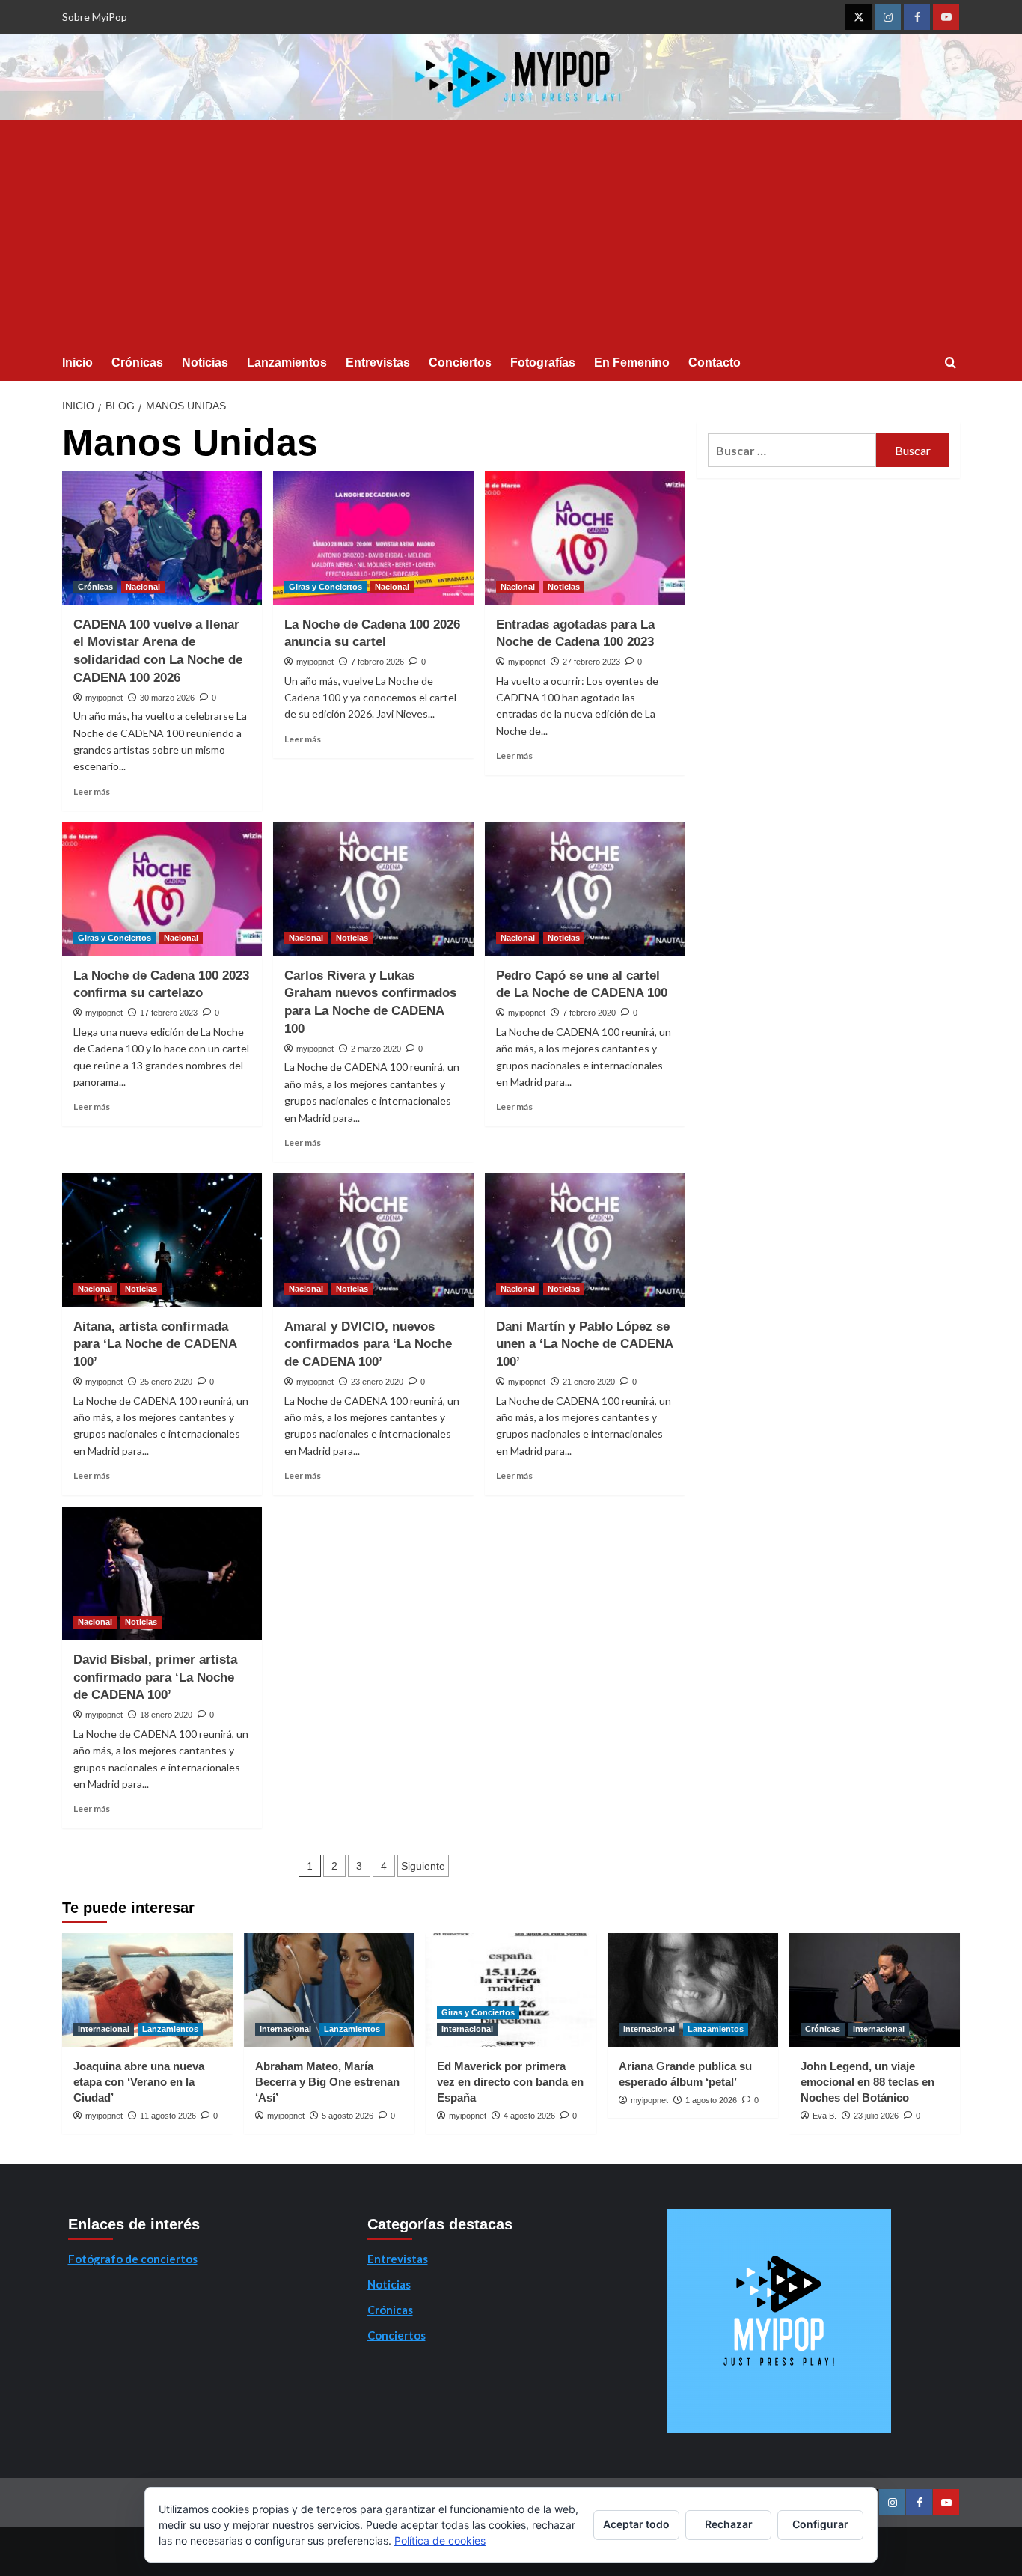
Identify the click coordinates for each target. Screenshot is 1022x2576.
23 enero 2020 (377, 1382)
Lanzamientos (287, 363)
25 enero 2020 (166, 1382)
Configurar (820, 2524)
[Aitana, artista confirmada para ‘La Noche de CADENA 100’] (162, 1239)
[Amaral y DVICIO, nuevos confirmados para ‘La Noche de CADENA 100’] (373, 1239)
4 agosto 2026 (529, 2116)
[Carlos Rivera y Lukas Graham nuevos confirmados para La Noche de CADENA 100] (373, 888)
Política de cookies (440, 2540)
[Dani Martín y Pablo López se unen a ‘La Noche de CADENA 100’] (585, 1239)
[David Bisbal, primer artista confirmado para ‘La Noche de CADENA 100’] (162, 1573)
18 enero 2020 (166, 1715)
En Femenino (632, 363)
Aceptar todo (636, 2524)
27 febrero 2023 (591, 662)
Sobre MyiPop (95, 17)
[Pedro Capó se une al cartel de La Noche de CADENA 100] (585, 888)
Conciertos (460, 363)
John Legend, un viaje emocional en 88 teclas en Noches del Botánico (868, 2082)
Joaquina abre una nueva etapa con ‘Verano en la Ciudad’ (139, 2082)
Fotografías (543, 363)
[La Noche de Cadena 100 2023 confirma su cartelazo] (162, 888)
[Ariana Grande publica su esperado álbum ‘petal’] (693, 1990)
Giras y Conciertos (325, 587)
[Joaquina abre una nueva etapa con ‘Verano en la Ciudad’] (147, 1990)
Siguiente (423, 1866)
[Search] (951, 363)
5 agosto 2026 (348, 2116)
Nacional (143, 587)
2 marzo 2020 (376, 1049)
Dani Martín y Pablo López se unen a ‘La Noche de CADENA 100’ (584, 1345)
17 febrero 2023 (169, 1013)
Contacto (715, 363)
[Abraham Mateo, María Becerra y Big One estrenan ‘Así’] (329, 1990)
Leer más (92, 791)
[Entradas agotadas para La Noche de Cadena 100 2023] (585, 537)
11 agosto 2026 (168, 2116)
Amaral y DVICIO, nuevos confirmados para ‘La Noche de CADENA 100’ (368, 1345)
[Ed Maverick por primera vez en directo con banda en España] (511, 1990)
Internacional (104, 2029)
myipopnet (104, 698)
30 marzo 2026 (167, 698)
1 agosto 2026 (711, 2100)
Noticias (205, 363)
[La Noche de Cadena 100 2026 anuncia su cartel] (373, 537)
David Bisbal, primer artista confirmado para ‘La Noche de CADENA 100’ (155, 1678)
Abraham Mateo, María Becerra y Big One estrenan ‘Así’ (327, 2082)
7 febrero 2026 (377, 662)
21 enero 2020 (589, 1382)
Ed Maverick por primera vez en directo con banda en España (510, 2082)
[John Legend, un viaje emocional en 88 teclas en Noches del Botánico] (875, 1990)
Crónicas (137, 363)
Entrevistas (378, 363)
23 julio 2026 (876, 2116)
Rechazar (729, 2524)
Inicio (77, 363)
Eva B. (824, 2116)
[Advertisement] (511, 233)
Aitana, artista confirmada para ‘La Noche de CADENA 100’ (155, 1345)
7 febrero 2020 (589, 1013)
